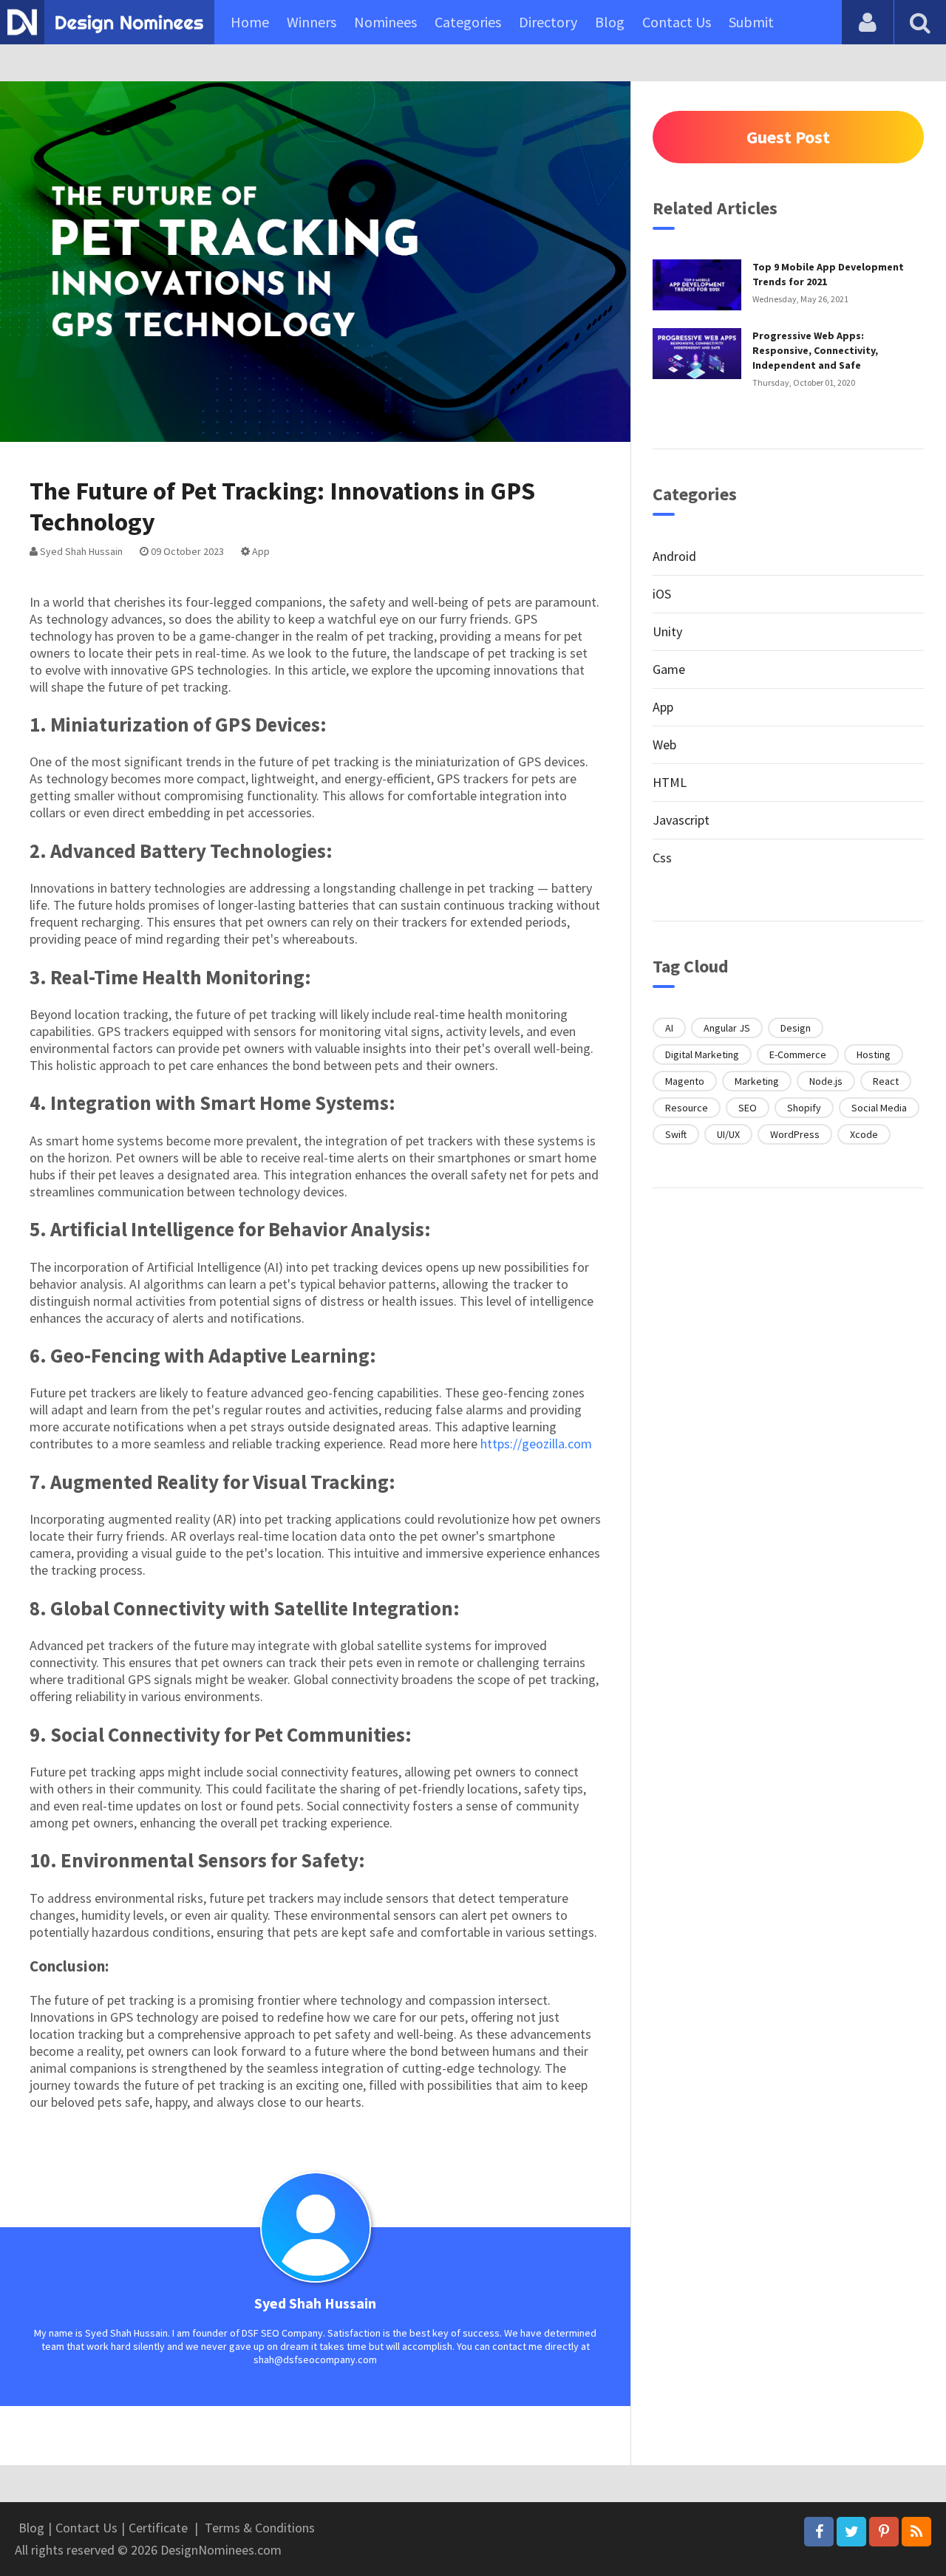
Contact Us (677, 22)
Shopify (804, 1108)
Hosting (874, 1054)
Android (674, 556)
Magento (685, 1081)
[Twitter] (851, 2532)
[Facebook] (819, 2532)
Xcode (864, 1134)
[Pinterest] (884, 2532)
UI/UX (728, 1134)
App (260, 551)
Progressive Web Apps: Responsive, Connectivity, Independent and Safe (815, 350)
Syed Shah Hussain (80, 551)
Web (664, 744)
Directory (548, 22)
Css (662, 858)
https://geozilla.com (536, 1444)
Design (796, 1028)
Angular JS (727, 1028)
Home (250, 22)
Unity (667, 631)
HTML (670, 782)
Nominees (385, 22)
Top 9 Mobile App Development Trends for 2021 (828, 274)
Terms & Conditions (260, 2528)
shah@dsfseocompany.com (315, 2359)
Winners (312, 22)
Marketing (757, 1081)
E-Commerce (798, 1054)
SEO (748, 1108)
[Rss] (916, 2532)
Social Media (879, 1108)
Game (669, 669)
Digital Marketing (702, 1054)
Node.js (826, 1081)
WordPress (795, 1134)
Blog (610, 22)
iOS (662, 594)
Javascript (681, 820)
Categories (468, 22)
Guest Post (788, 137)
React (886, 1081)
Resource (687, 1108)
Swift (676, 1134)
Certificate (158, 2528)
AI (669, 1028)
